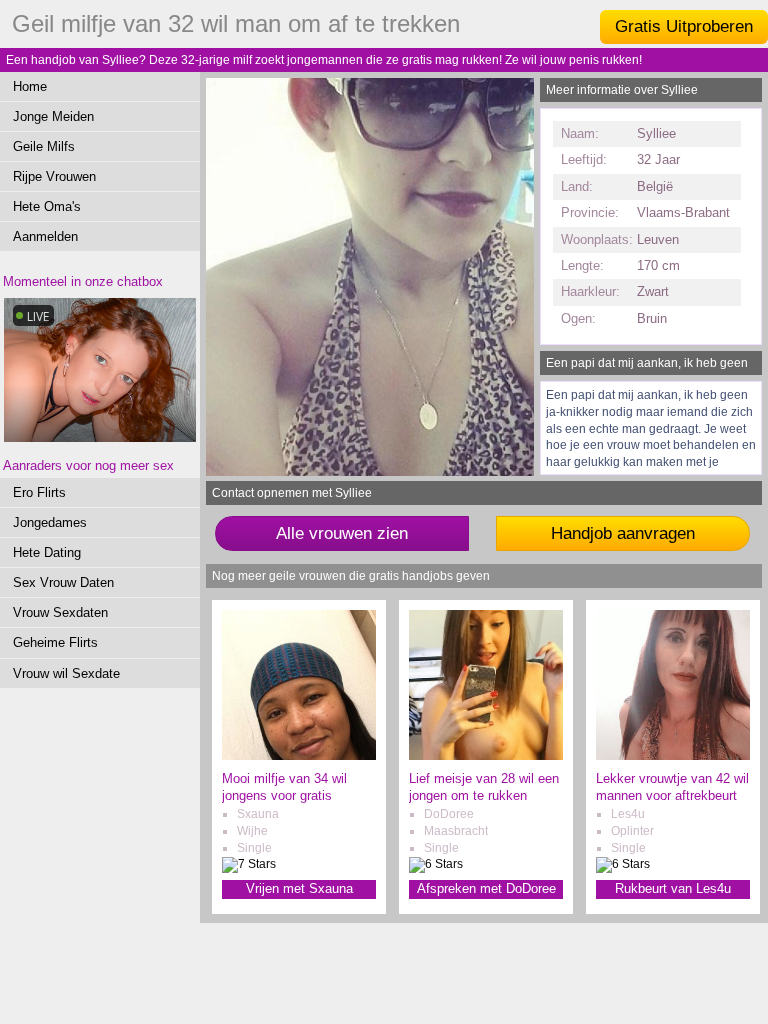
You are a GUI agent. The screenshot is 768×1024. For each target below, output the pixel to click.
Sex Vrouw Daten (63, 582)
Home (30, 86)
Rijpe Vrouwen (54, 176)
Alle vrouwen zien (342, 533)
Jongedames (50, 522)
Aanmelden (45, 236)
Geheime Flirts (55, 642)
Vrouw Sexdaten (60, 612)
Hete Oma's (47, 206)
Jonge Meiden (53, 116)
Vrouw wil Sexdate (66, 673)
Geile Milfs (44, 146)
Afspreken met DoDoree (486, 888)
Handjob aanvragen (623, 533)
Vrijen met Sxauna (299, 888)
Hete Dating (47, 552)
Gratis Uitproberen (684, 26)
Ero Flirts (39, 492)
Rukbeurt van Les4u (673, 888)
